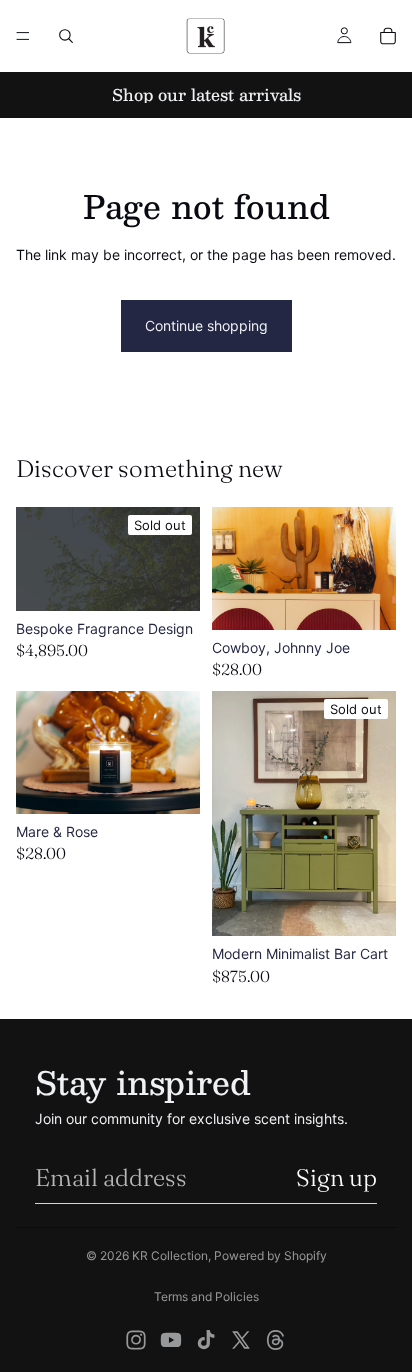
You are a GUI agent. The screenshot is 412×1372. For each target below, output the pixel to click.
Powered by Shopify (270, 1255)
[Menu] (23, 36)
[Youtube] (171, 1340)
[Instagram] (136, 1340)
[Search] (66, 36)
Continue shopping (206, 325)
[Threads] (276, 1340)
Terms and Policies (206, 1296)
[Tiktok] (206, 1340)
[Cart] (388, 36)
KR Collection (170, 1255)
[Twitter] (241, 1340)
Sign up (336, 1177)
